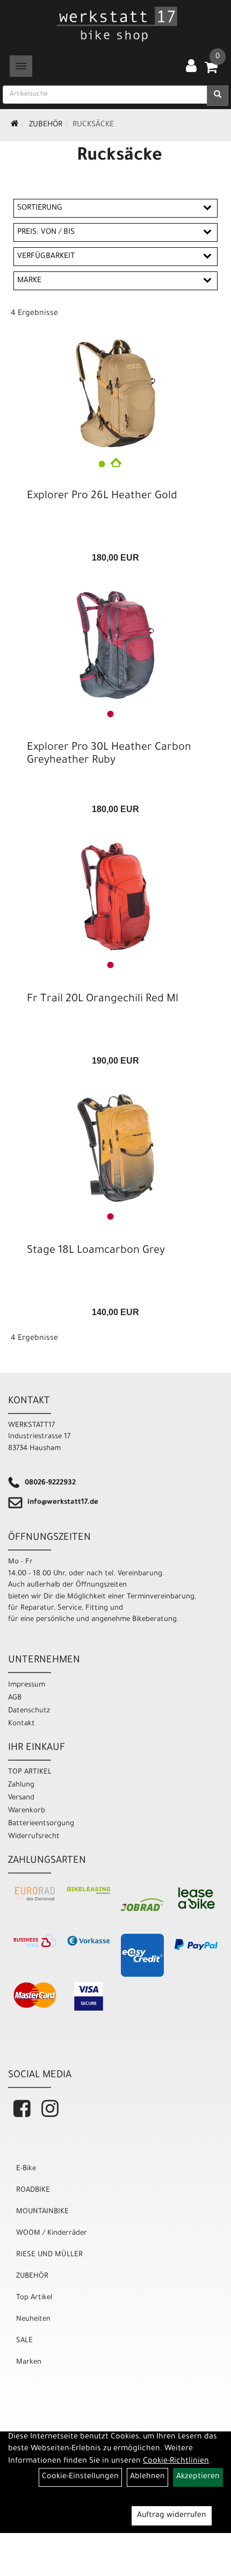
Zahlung (21, 1785)
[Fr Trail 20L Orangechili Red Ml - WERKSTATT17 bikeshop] (115, 896)
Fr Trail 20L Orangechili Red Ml (103, 1000)
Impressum (27, 1685)
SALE (24, 2341)
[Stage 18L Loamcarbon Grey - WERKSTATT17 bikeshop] (115, 1148)
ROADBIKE (33, 2190)
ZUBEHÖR (46, 125)
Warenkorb (27, 1811)
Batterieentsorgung (41, 1824)
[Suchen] (218, 96)
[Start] (15, 125)
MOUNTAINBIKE (42, 2212)
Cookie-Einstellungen (80, 2477)
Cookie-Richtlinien (176, 2462)
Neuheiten (33, 2319)
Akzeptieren (198, 2477)
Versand (21, 1798)
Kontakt (21, 1724)
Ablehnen (147, 2477)
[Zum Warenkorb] (211, 71)
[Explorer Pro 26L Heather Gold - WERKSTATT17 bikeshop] (115, 393)
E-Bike (26, 2169)
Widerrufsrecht (34, 1837)
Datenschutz (29, 1711)
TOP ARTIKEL (30, 1772)
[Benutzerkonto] (191, 67)
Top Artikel (34, 2298)
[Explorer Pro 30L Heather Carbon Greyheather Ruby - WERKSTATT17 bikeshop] (115, 645)
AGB (15, 1698)
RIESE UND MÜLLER (49, 2255)
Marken (29, 2362)
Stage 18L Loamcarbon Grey (96, 1251)
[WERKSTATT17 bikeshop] (118, 24)
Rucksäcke (93, 125)
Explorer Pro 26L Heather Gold (102, 497)
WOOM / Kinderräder (52, 2233)
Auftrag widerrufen (172, 2516)
